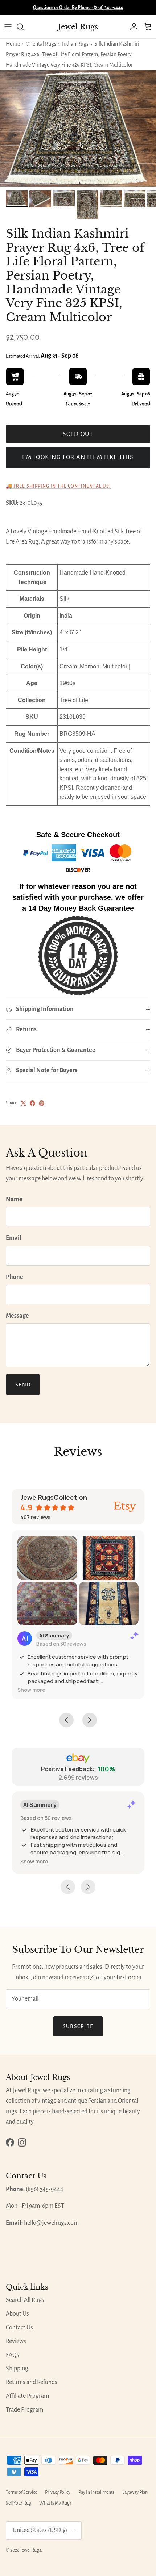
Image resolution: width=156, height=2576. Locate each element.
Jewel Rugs (31, 2550)
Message (17, 1316)
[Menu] (8, 27)
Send (23, 1385)
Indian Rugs (75, 44)
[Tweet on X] (23, 1103)
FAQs (13, 2355)
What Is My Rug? (55, 2503)
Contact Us (19, 2328)
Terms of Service (21, 2492)
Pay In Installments (96, 2492)
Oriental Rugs (41, 44)
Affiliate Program (27, 2396)
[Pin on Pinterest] (42, 1103)
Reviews (16, 2341)
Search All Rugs (25, 2300)
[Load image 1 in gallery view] (78, 128)
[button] (31, 1690)
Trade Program (24, 2410)
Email (14, 1238)
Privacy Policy (58, 2492)
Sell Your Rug (19, 2503)
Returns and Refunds (32, 2382)
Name (14, 1199)
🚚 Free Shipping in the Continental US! (58, 486)
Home (13, 44)
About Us (17, 2314)
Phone (15, 1277)
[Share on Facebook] (32, 1103)
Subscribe (78, 2026)
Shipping (17, 2369)
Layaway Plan (135, 2492)
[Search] (24, 27)
